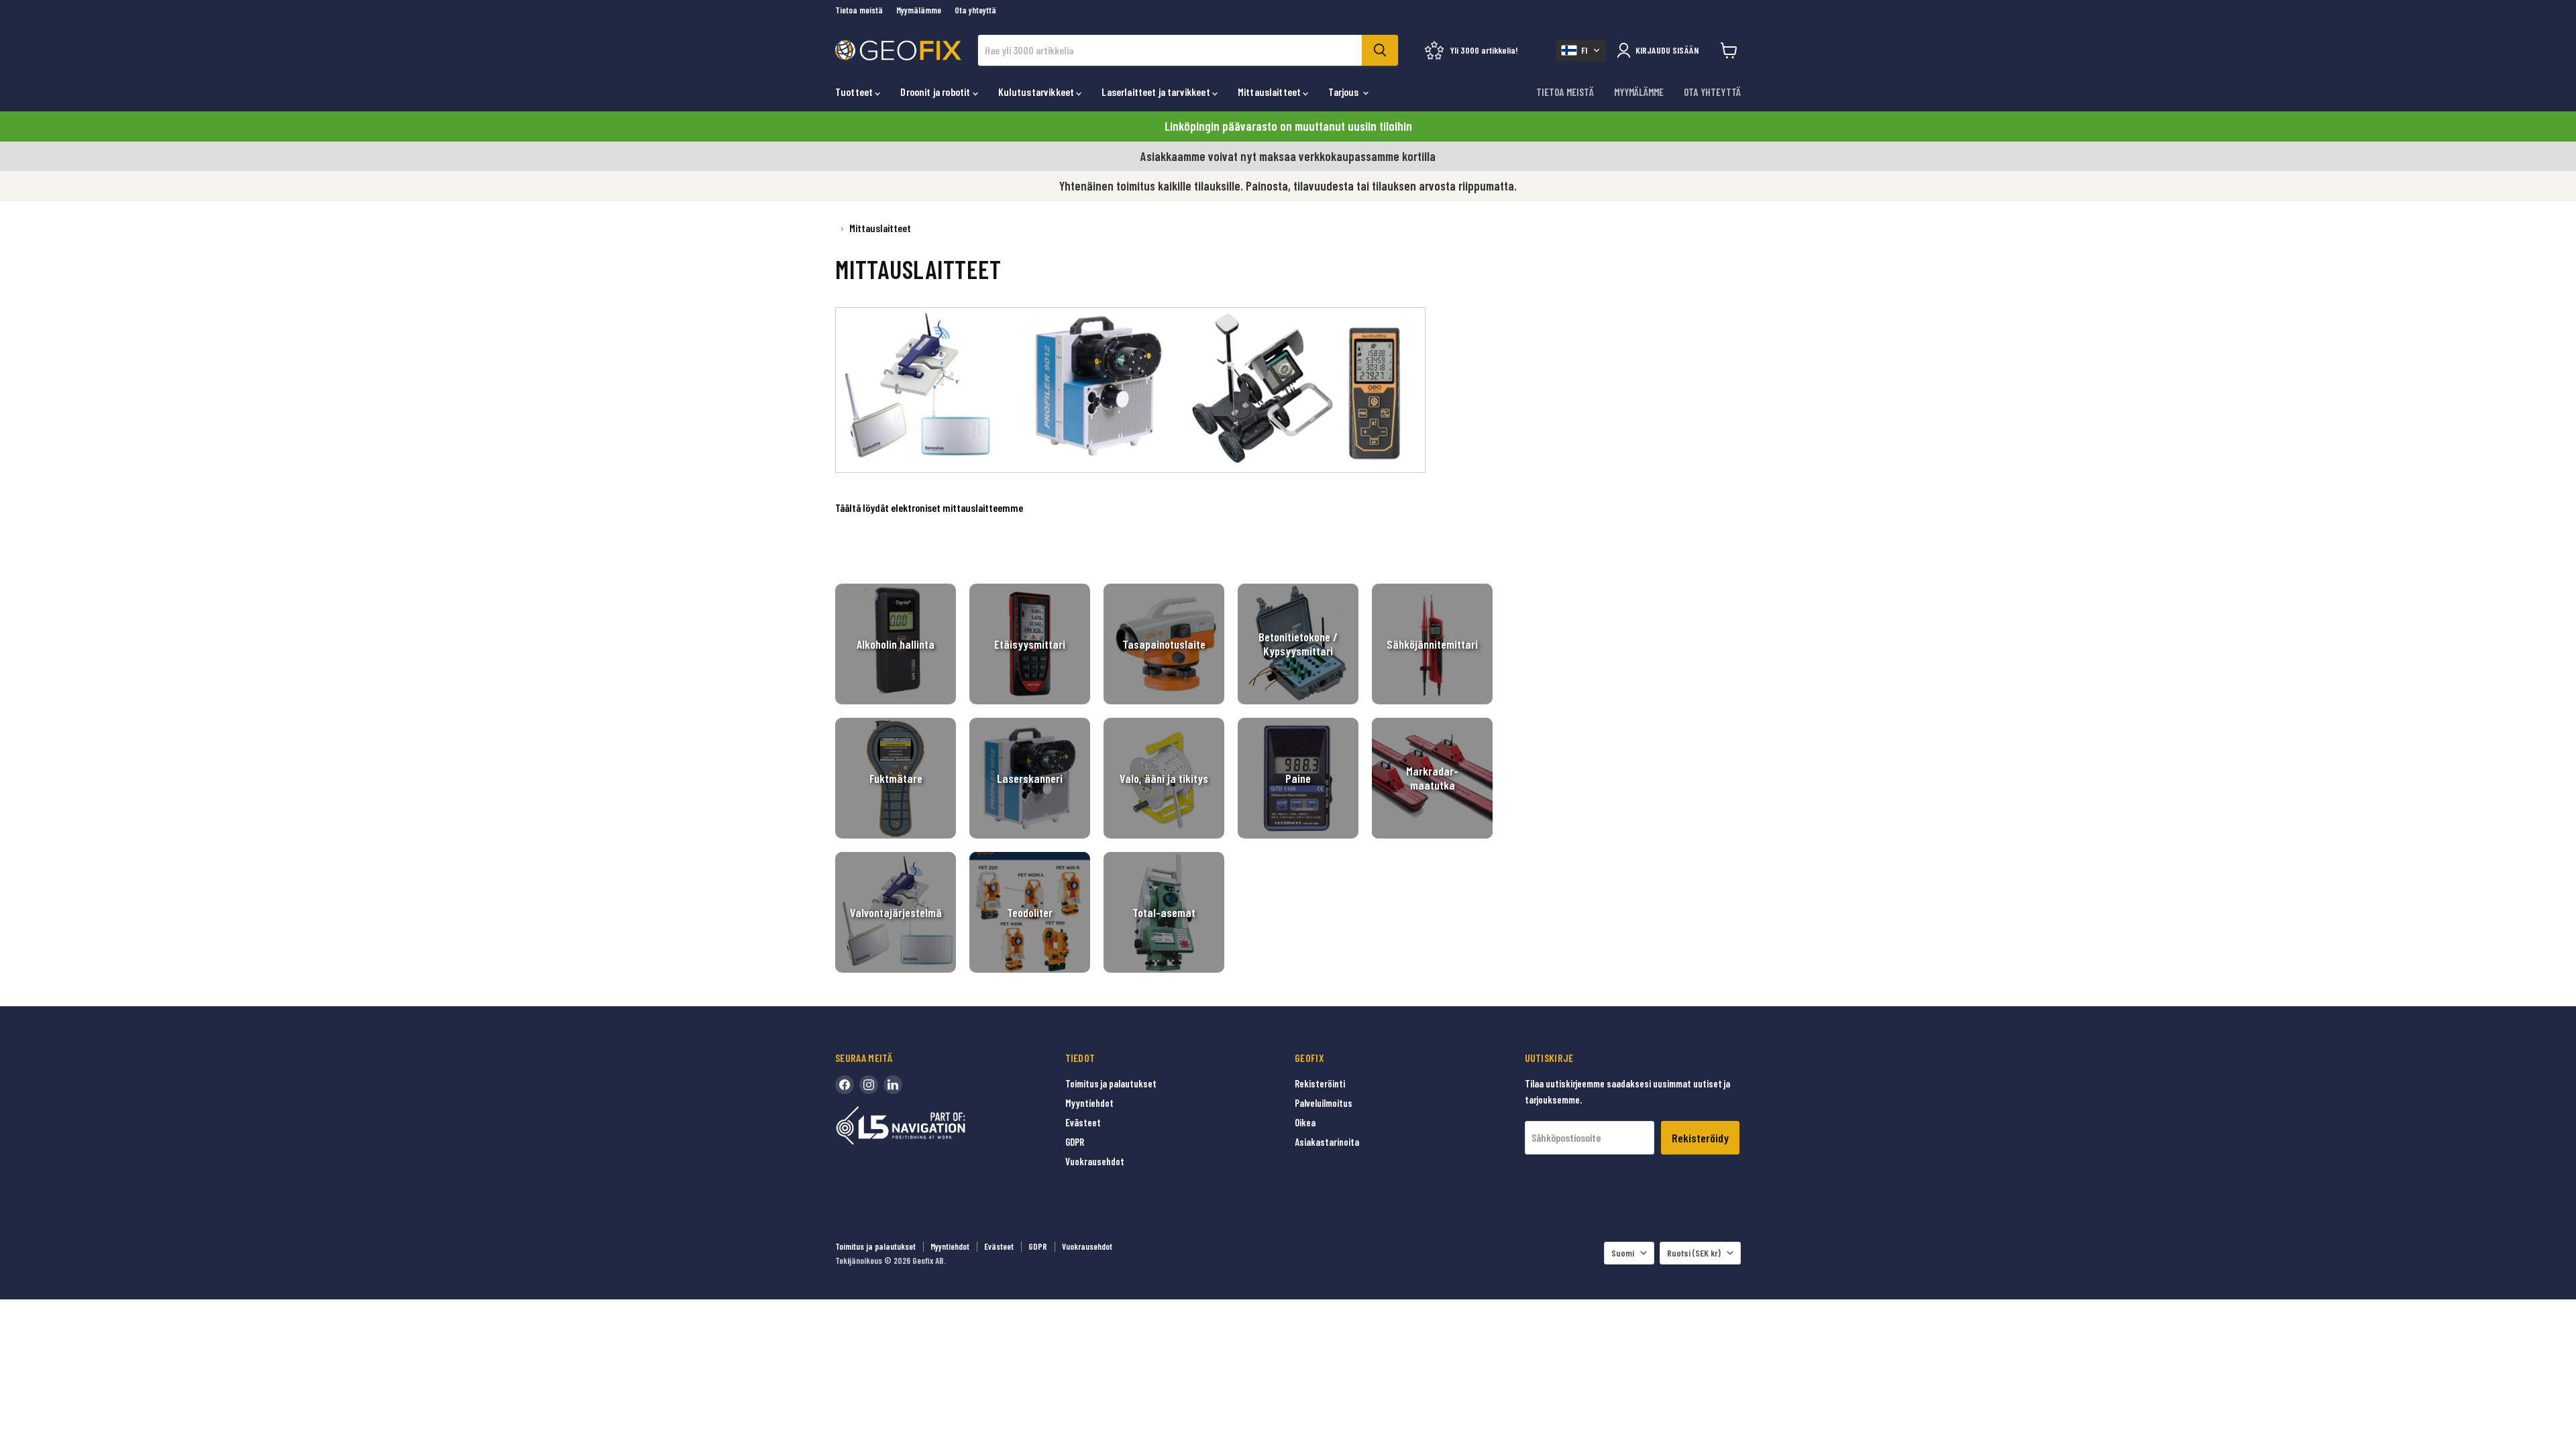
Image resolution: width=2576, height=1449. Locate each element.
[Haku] (1380, 50)
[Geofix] (929, 1146)
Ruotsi (1694, 1253)
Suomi (1623, 1253)
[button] (1581, 50)
